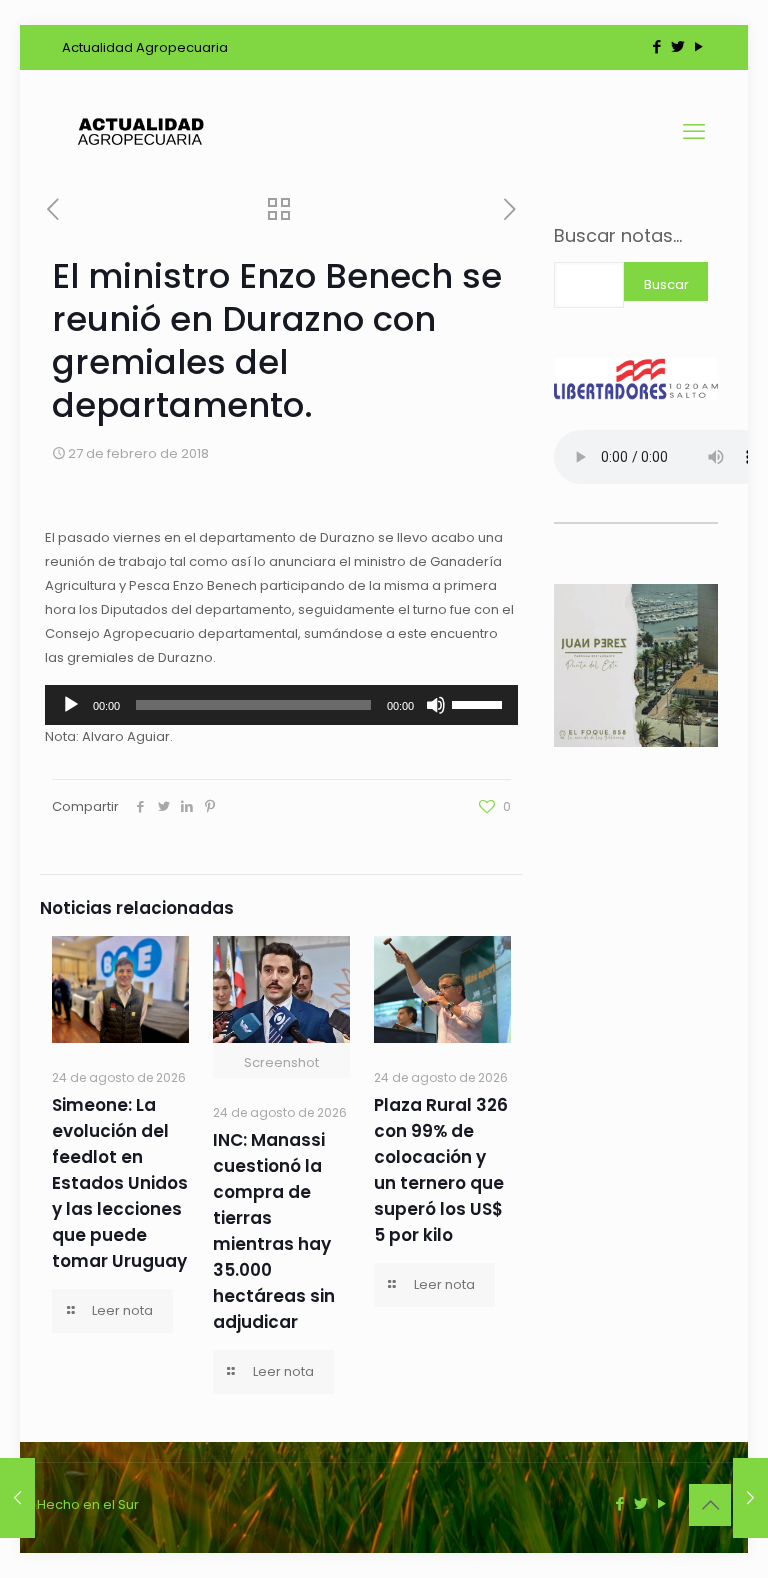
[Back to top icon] (710, 1505)
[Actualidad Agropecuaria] (139, 132)
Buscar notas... (618, 236)
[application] (281, 705)
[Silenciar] (436, 705)
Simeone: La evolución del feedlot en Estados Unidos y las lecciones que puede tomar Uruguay (120, 1183)
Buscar (666, 284)
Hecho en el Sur (88, 1504)
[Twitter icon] (677, 46)
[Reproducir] (71, 705)
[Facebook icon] (656, 46)
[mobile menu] (694, 132)
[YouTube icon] (698, 46)
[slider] (480, 703)
